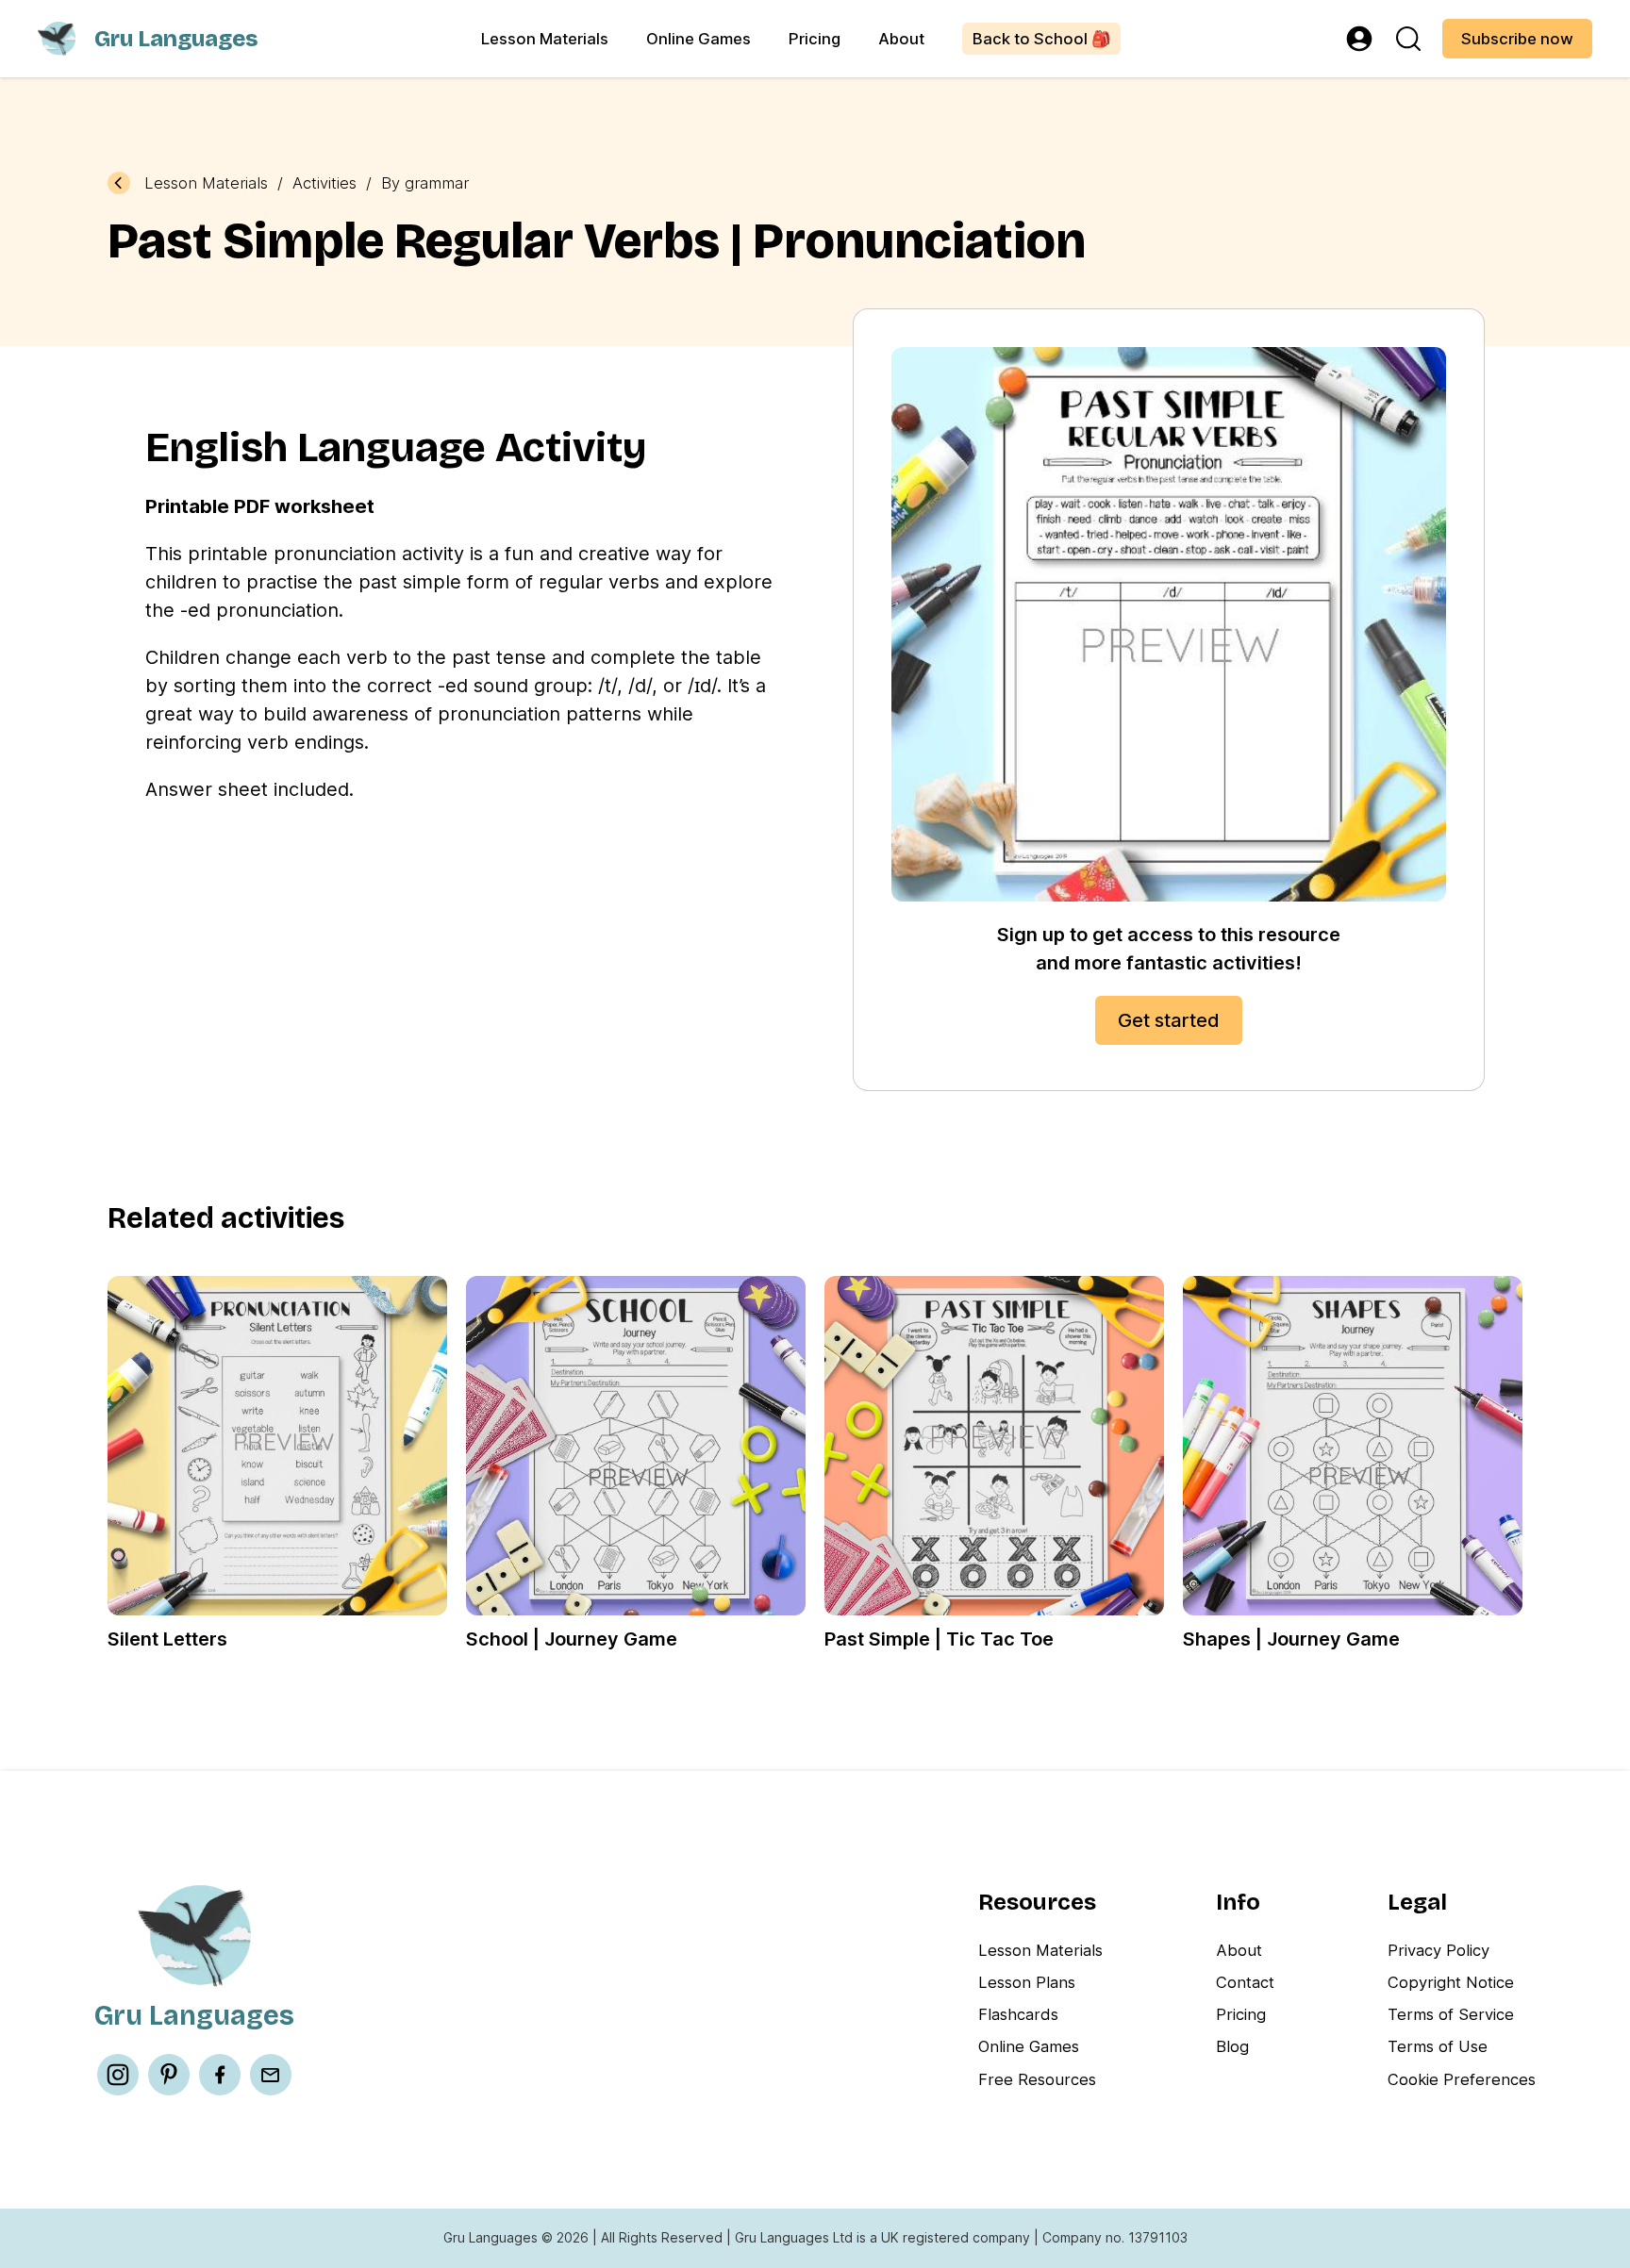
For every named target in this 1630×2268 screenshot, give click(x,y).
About (901, 39)
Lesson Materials (545, 39)
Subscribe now (1517, 39)
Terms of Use (1438, 2046)
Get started (1169, 1020)
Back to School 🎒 (1042, 39)
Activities (324, 183)
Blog (1232, 2046)
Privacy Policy (1439, 1950)
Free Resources (1037, 2079)
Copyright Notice (1451, 1982)
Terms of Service (1451, 2014)
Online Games (699, 39)
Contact (1245, 1982)
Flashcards (1018, 2014)
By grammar (425, 183)
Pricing (815, 39)
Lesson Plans (1027, 1982)
